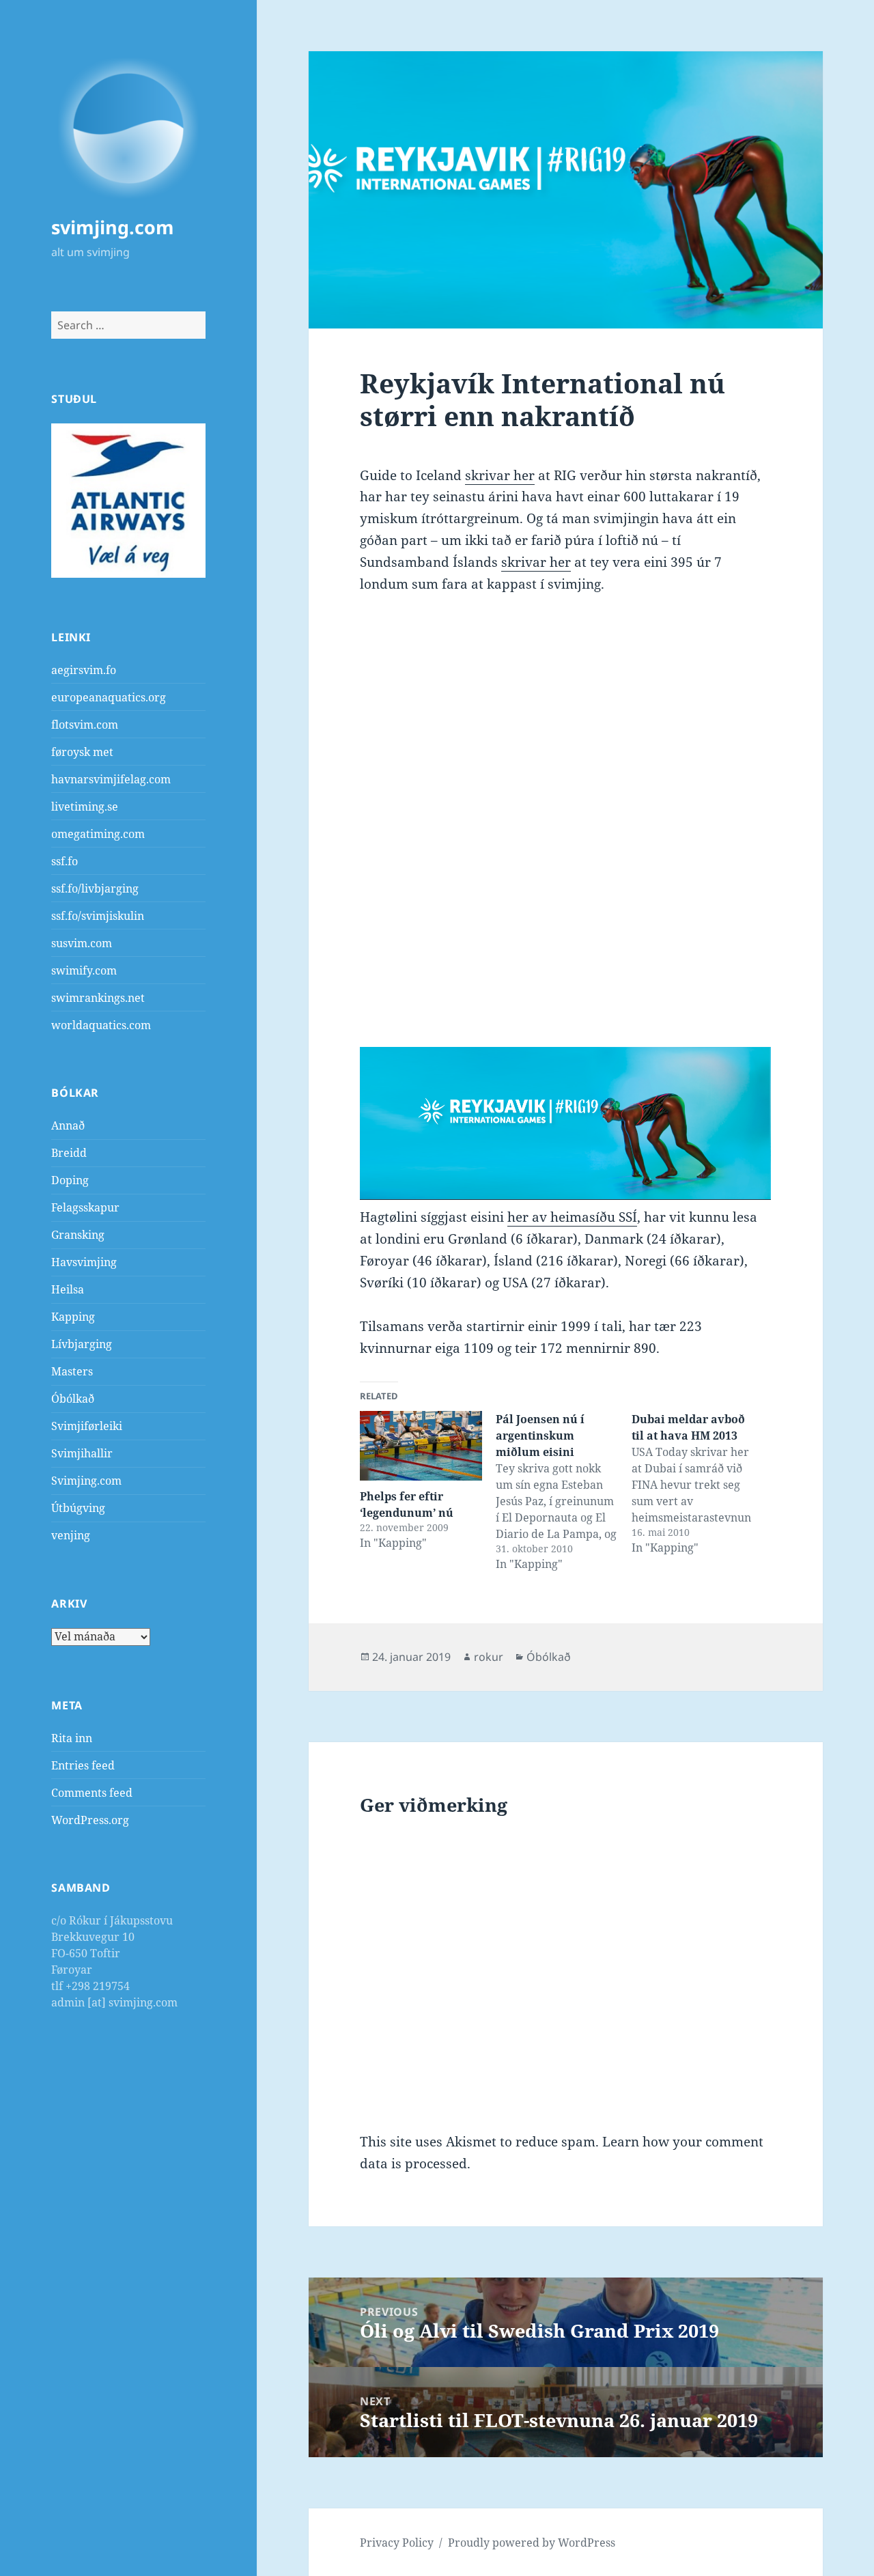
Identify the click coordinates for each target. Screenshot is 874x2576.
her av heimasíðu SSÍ (572, 1217)
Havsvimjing (84, 1262)
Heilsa (68, 1289)
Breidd (69, 1153)
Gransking (78, 1235)
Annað (68, 1125)
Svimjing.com (86, 1481)
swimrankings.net (98, 998)
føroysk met (82, 752)
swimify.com (84, 970)
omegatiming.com (98, 834)
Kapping (73, 1317)
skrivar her (500, 475)
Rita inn (72, 1738)
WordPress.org (90, 1820)
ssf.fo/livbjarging (95, 888)
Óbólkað (73, 1399)
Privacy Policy (397, 2543)
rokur (489, 1657)
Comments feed (92, 1793)
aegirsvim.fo (84, 670)
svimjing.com (113, 227)
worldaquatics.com (101, 1025)
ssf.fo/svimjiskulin (98, 916)
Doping (70, 1180)
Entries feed (83, 1765)
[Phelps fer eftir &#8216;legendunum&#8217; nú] (421, 1446)
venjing (71, 1535)
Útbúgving (78, 1508)
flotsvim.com (85, 725)
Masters (72, 1371)
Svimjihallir (82, 1453)
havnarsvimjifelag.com (111, 779)
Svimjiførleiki (87, 1426)
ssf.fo (65, 861)
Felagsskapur (85, 1207)
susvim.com (82, 943)
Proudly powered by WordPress (532, 2543)
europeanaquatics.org (109, 697)
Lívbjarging (82, 1344)
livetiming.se (85, 807)
